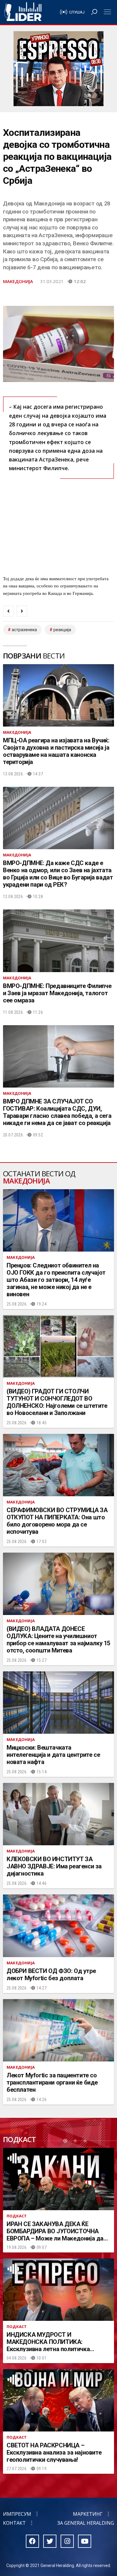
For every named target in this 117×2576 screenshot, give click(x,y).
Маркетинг (88, 2514)
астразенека (24, 630)
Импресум (17, 2514)
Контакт (14, 2523)
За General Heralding (86, 2523)
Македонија (18, 281)
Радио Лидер (23, 12)
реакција (62, 630)
